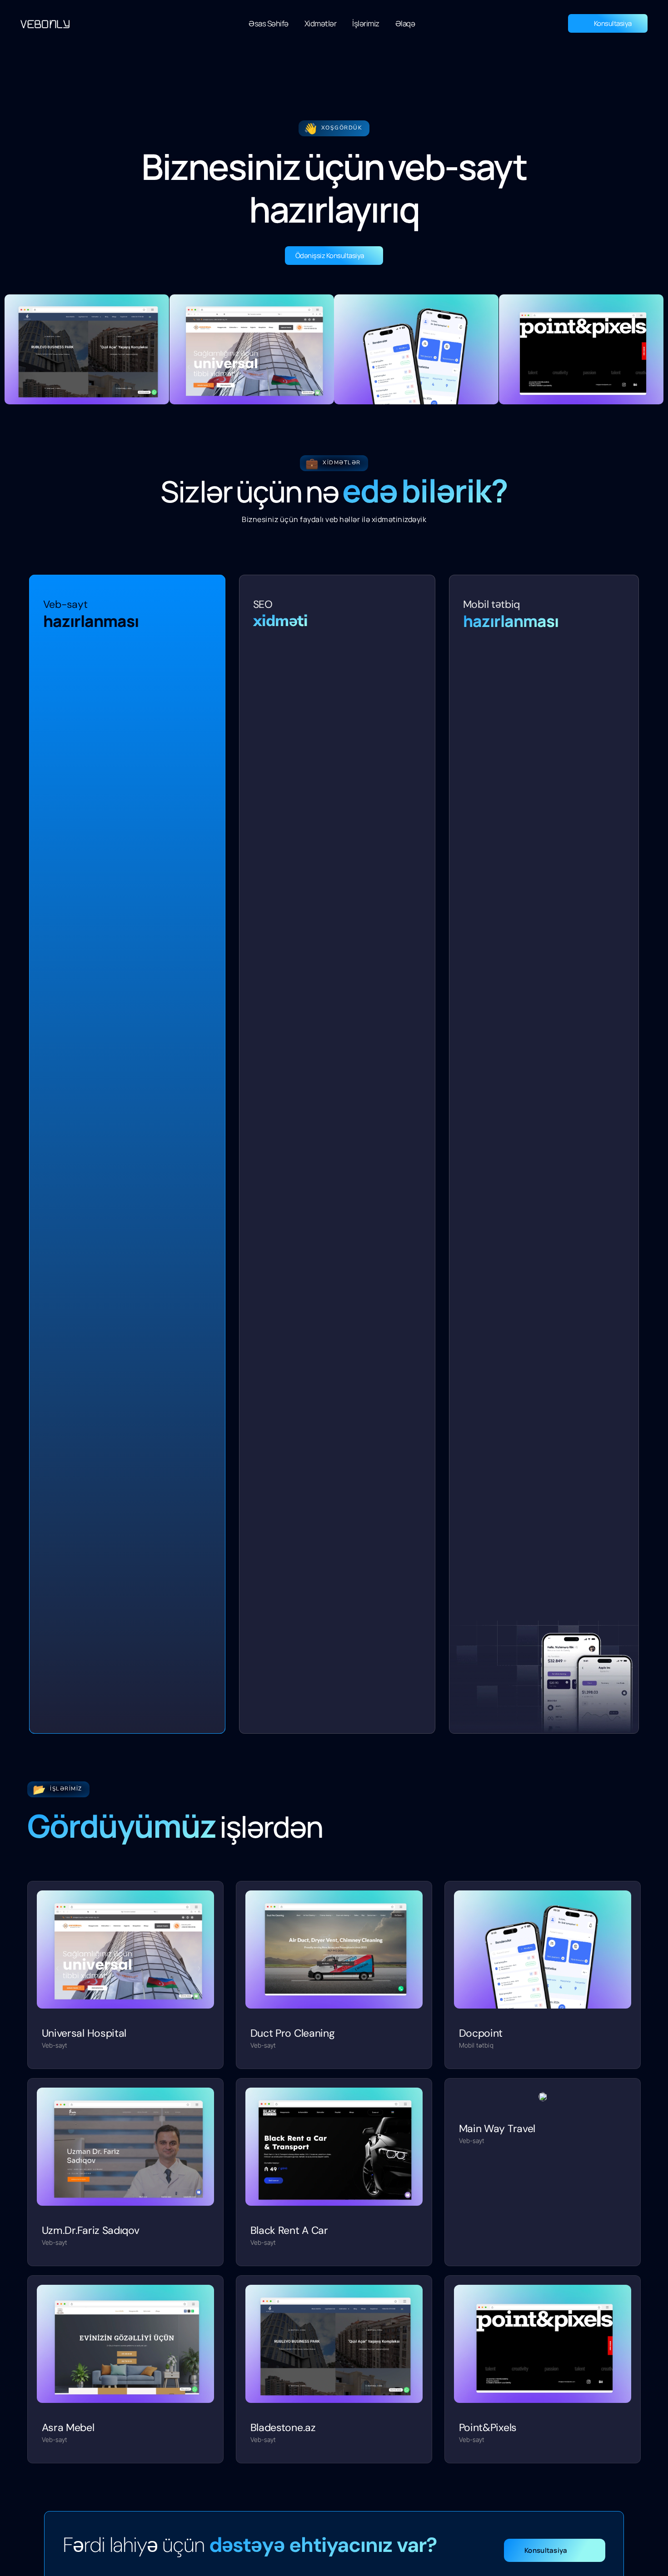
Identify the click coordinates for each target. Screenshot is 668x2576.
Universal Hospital (84, 2033)
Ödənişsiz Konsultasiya (330, 256)
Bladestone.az (283, 2427)
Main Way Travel (497, 2128)
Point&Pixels (488, 2427)
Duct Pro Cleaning (293, 2033)
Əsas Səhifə (269, 23)
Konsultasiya (613, 23)
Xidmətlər (321, 23)
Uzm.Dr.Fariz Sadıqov (91, 2230)
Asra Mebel (68, 2427)
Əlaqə (405, 23)
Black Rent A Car (289, 2230)
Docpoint (481, 2033)
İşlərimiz (366, 23)
